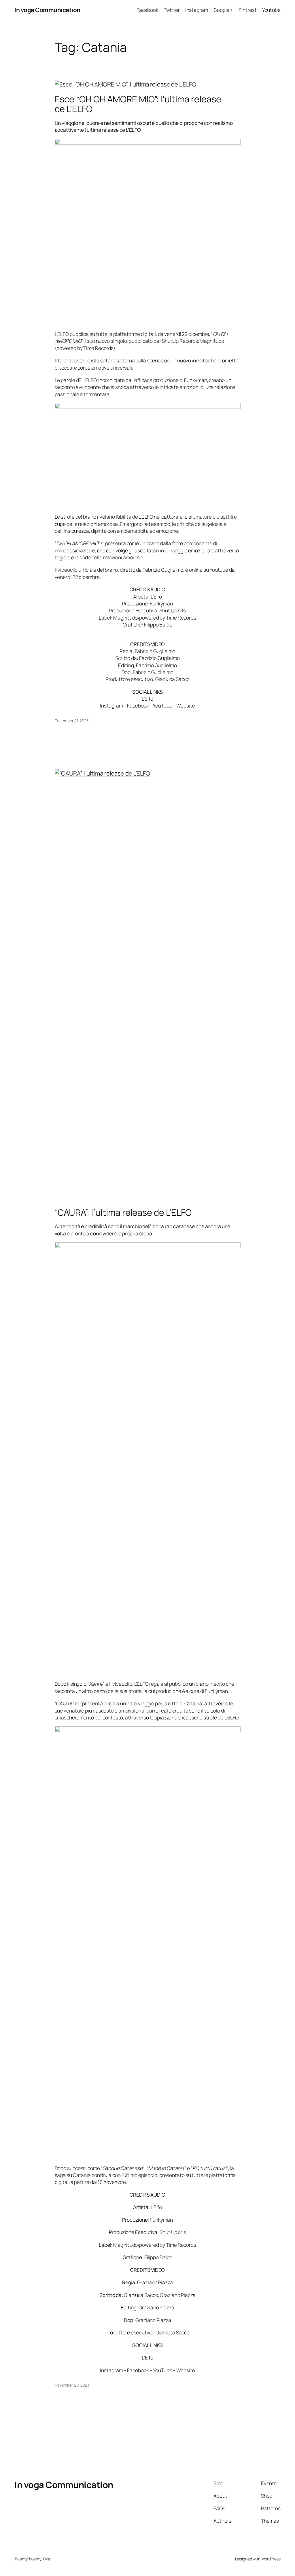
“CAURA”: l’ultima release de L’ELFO (123, 1212)
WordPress (271, 2559)
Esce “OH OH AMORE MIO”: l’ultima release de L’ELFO (138, 104)
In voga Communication (47, 10)
